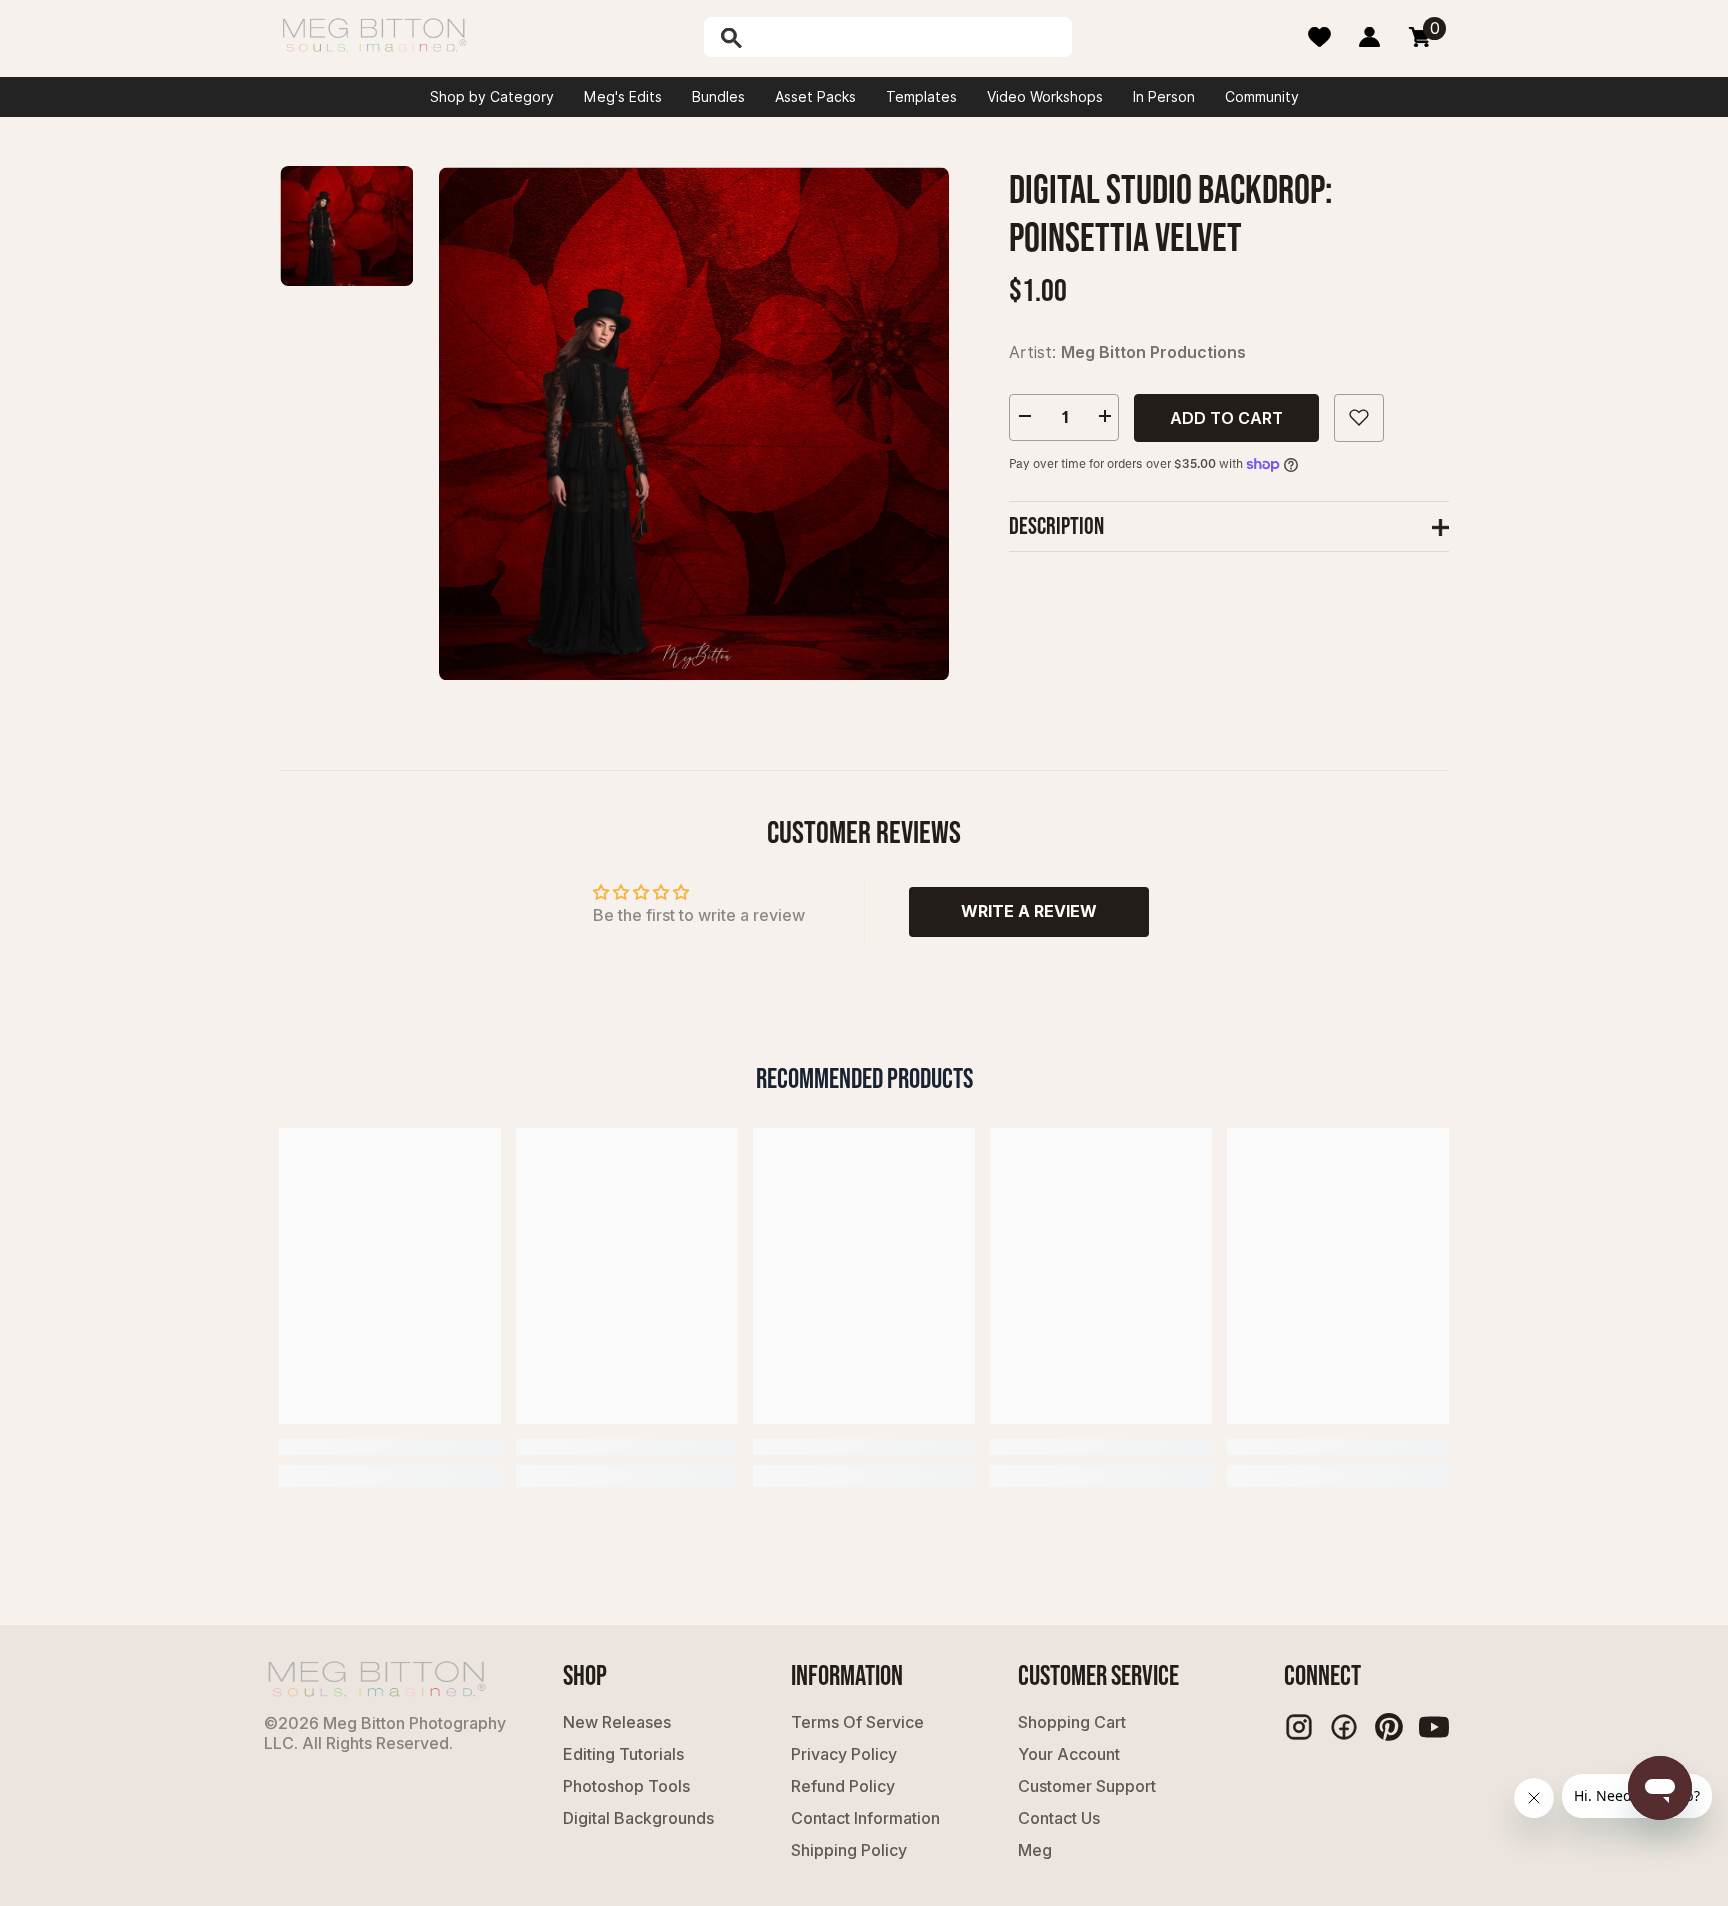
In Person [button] (1164, 97)
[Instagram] (1299, 1727)
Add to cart (1226, 417)
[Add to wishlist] (1359, 417)
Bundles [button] (718, 97)
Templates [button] (921, 97)
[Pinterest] (1389, 1727)
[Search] (783, 37)
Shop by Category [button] (492, 97)
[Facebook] (1344, 1727)
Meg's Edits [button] (623, 97)
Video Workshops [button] (1045, 97)
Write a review (1029, 911)
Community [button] (1262, 97)
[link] (390, 1447)
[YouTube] (1434, 1727)
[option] (694, 423)
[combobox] (909, 37)
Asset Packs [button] (815, 97)
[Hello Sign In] (1369, 37)
